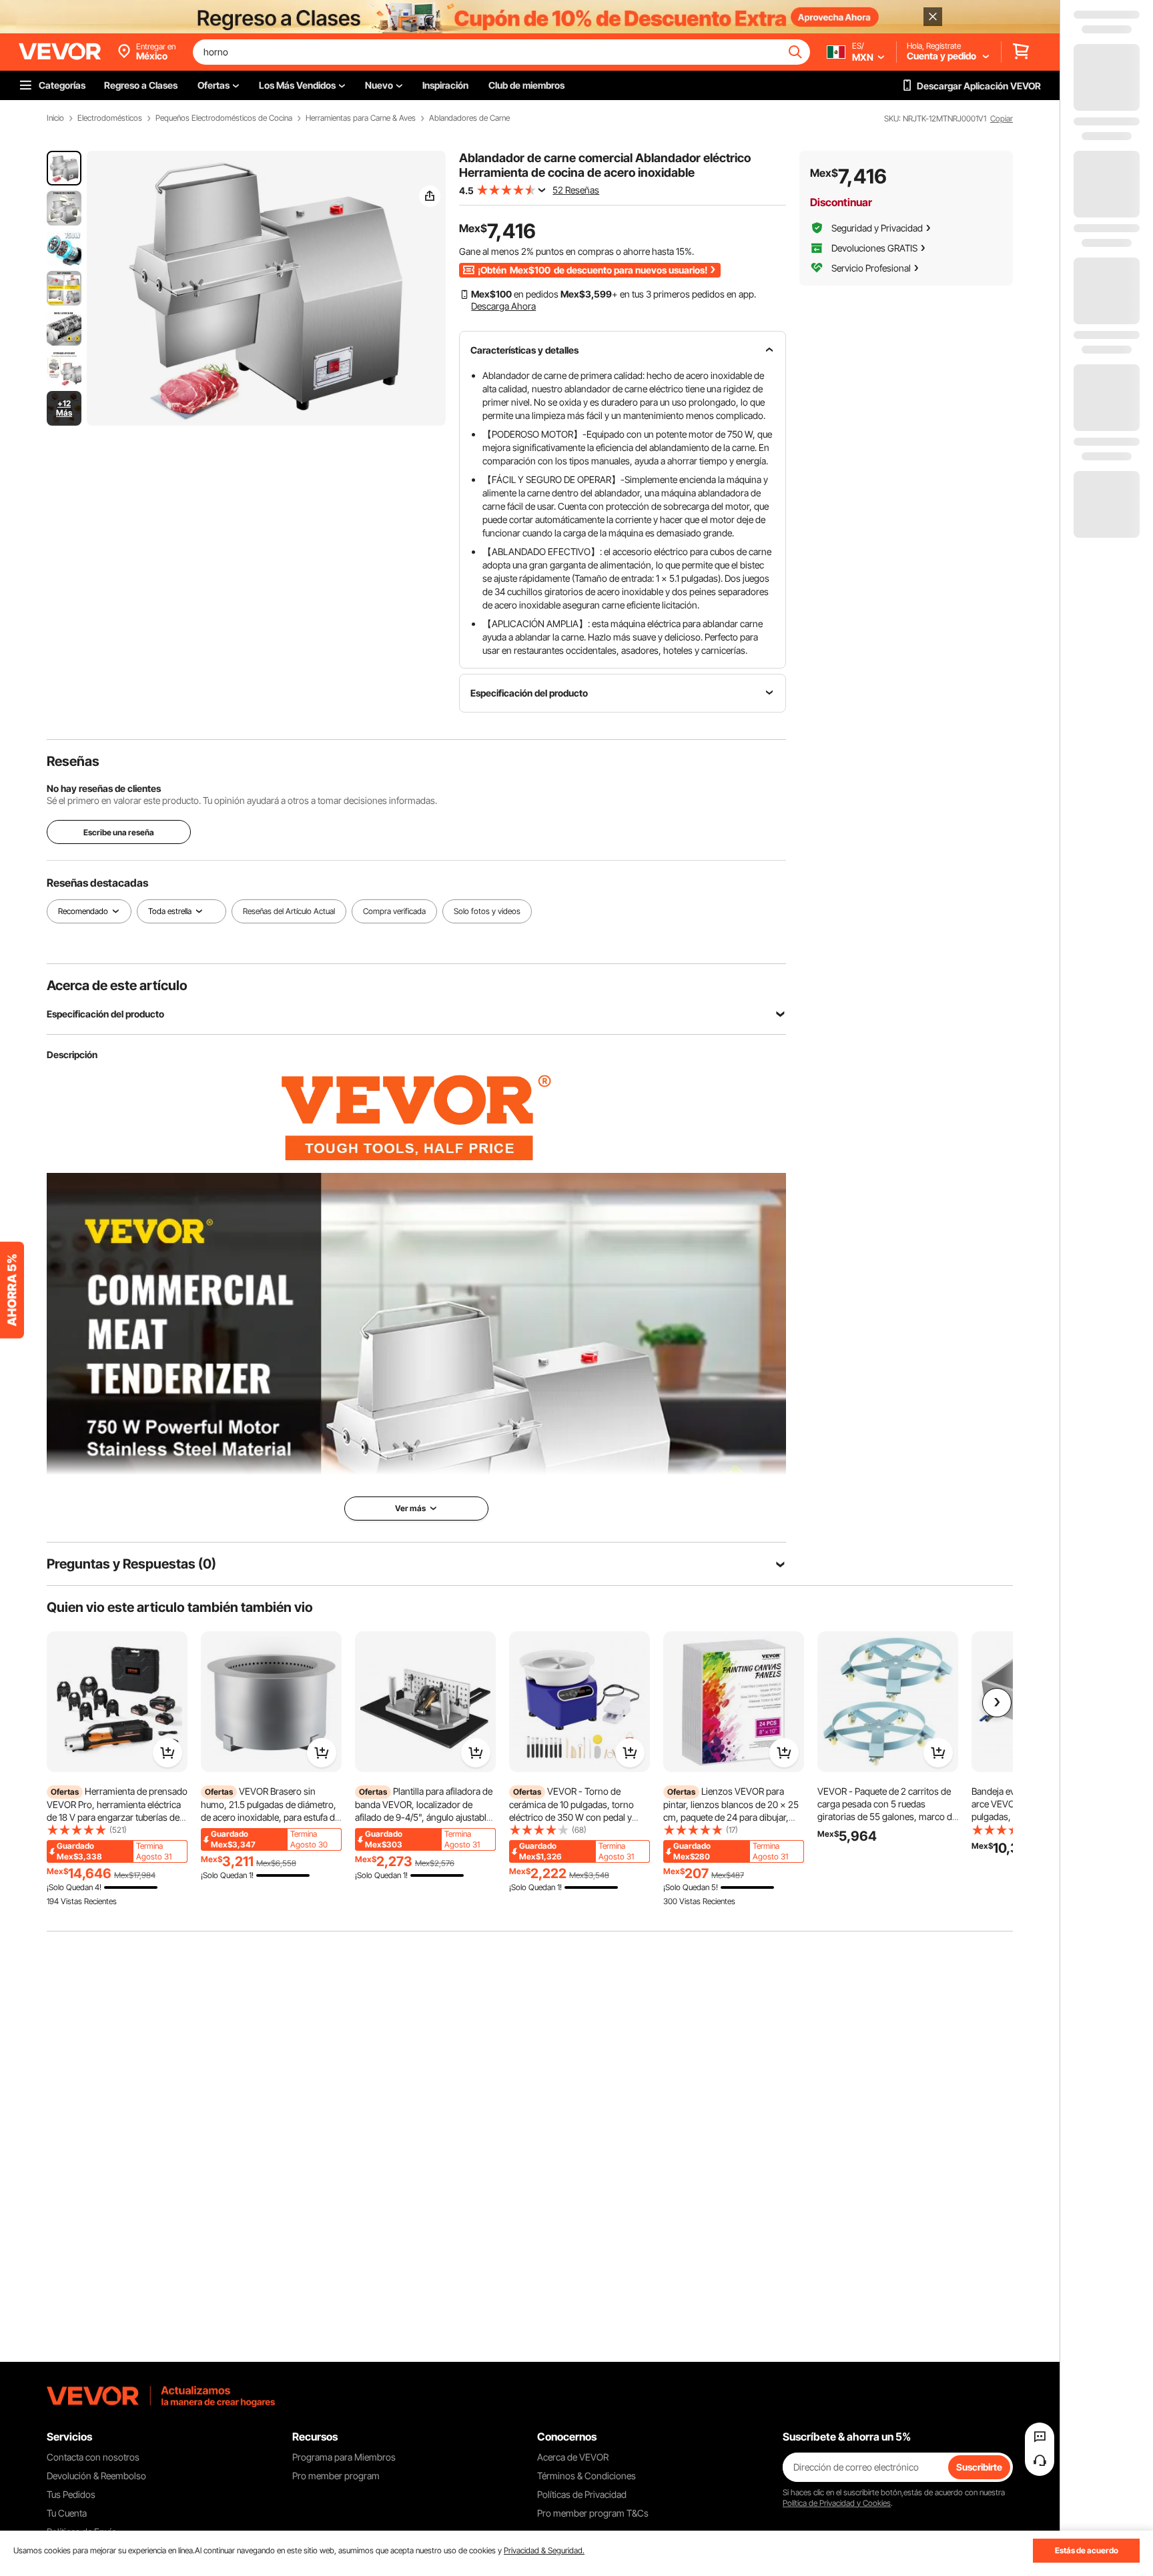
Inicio (55, 118)
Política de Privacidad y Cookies (837, 2503)
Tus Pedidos (71, 2494)
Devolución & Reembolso (96, 2476)
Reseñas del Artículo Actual (289, 911)
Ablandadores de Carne (469, 118)
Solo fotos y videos (487, 911)
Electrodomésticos (110, 118)
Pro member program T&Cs (593, 2513)
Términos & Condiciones (587, 2476)
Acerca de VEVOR (573, 2457)
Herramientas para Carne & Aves (361, 118)
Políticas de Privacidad (582, 2494)
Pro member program (336, 2476)
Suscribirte (979, 2467)
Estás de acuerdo (1087, 2550)
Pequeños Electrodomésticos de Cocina (224, 118)
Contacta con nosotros (93, 2457)
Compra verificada (394, 911)
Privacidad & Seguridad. (544, 2550)
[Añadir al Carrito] (167, 1753)
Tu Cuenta (67, 2513)
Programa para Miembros (344, 2457)
